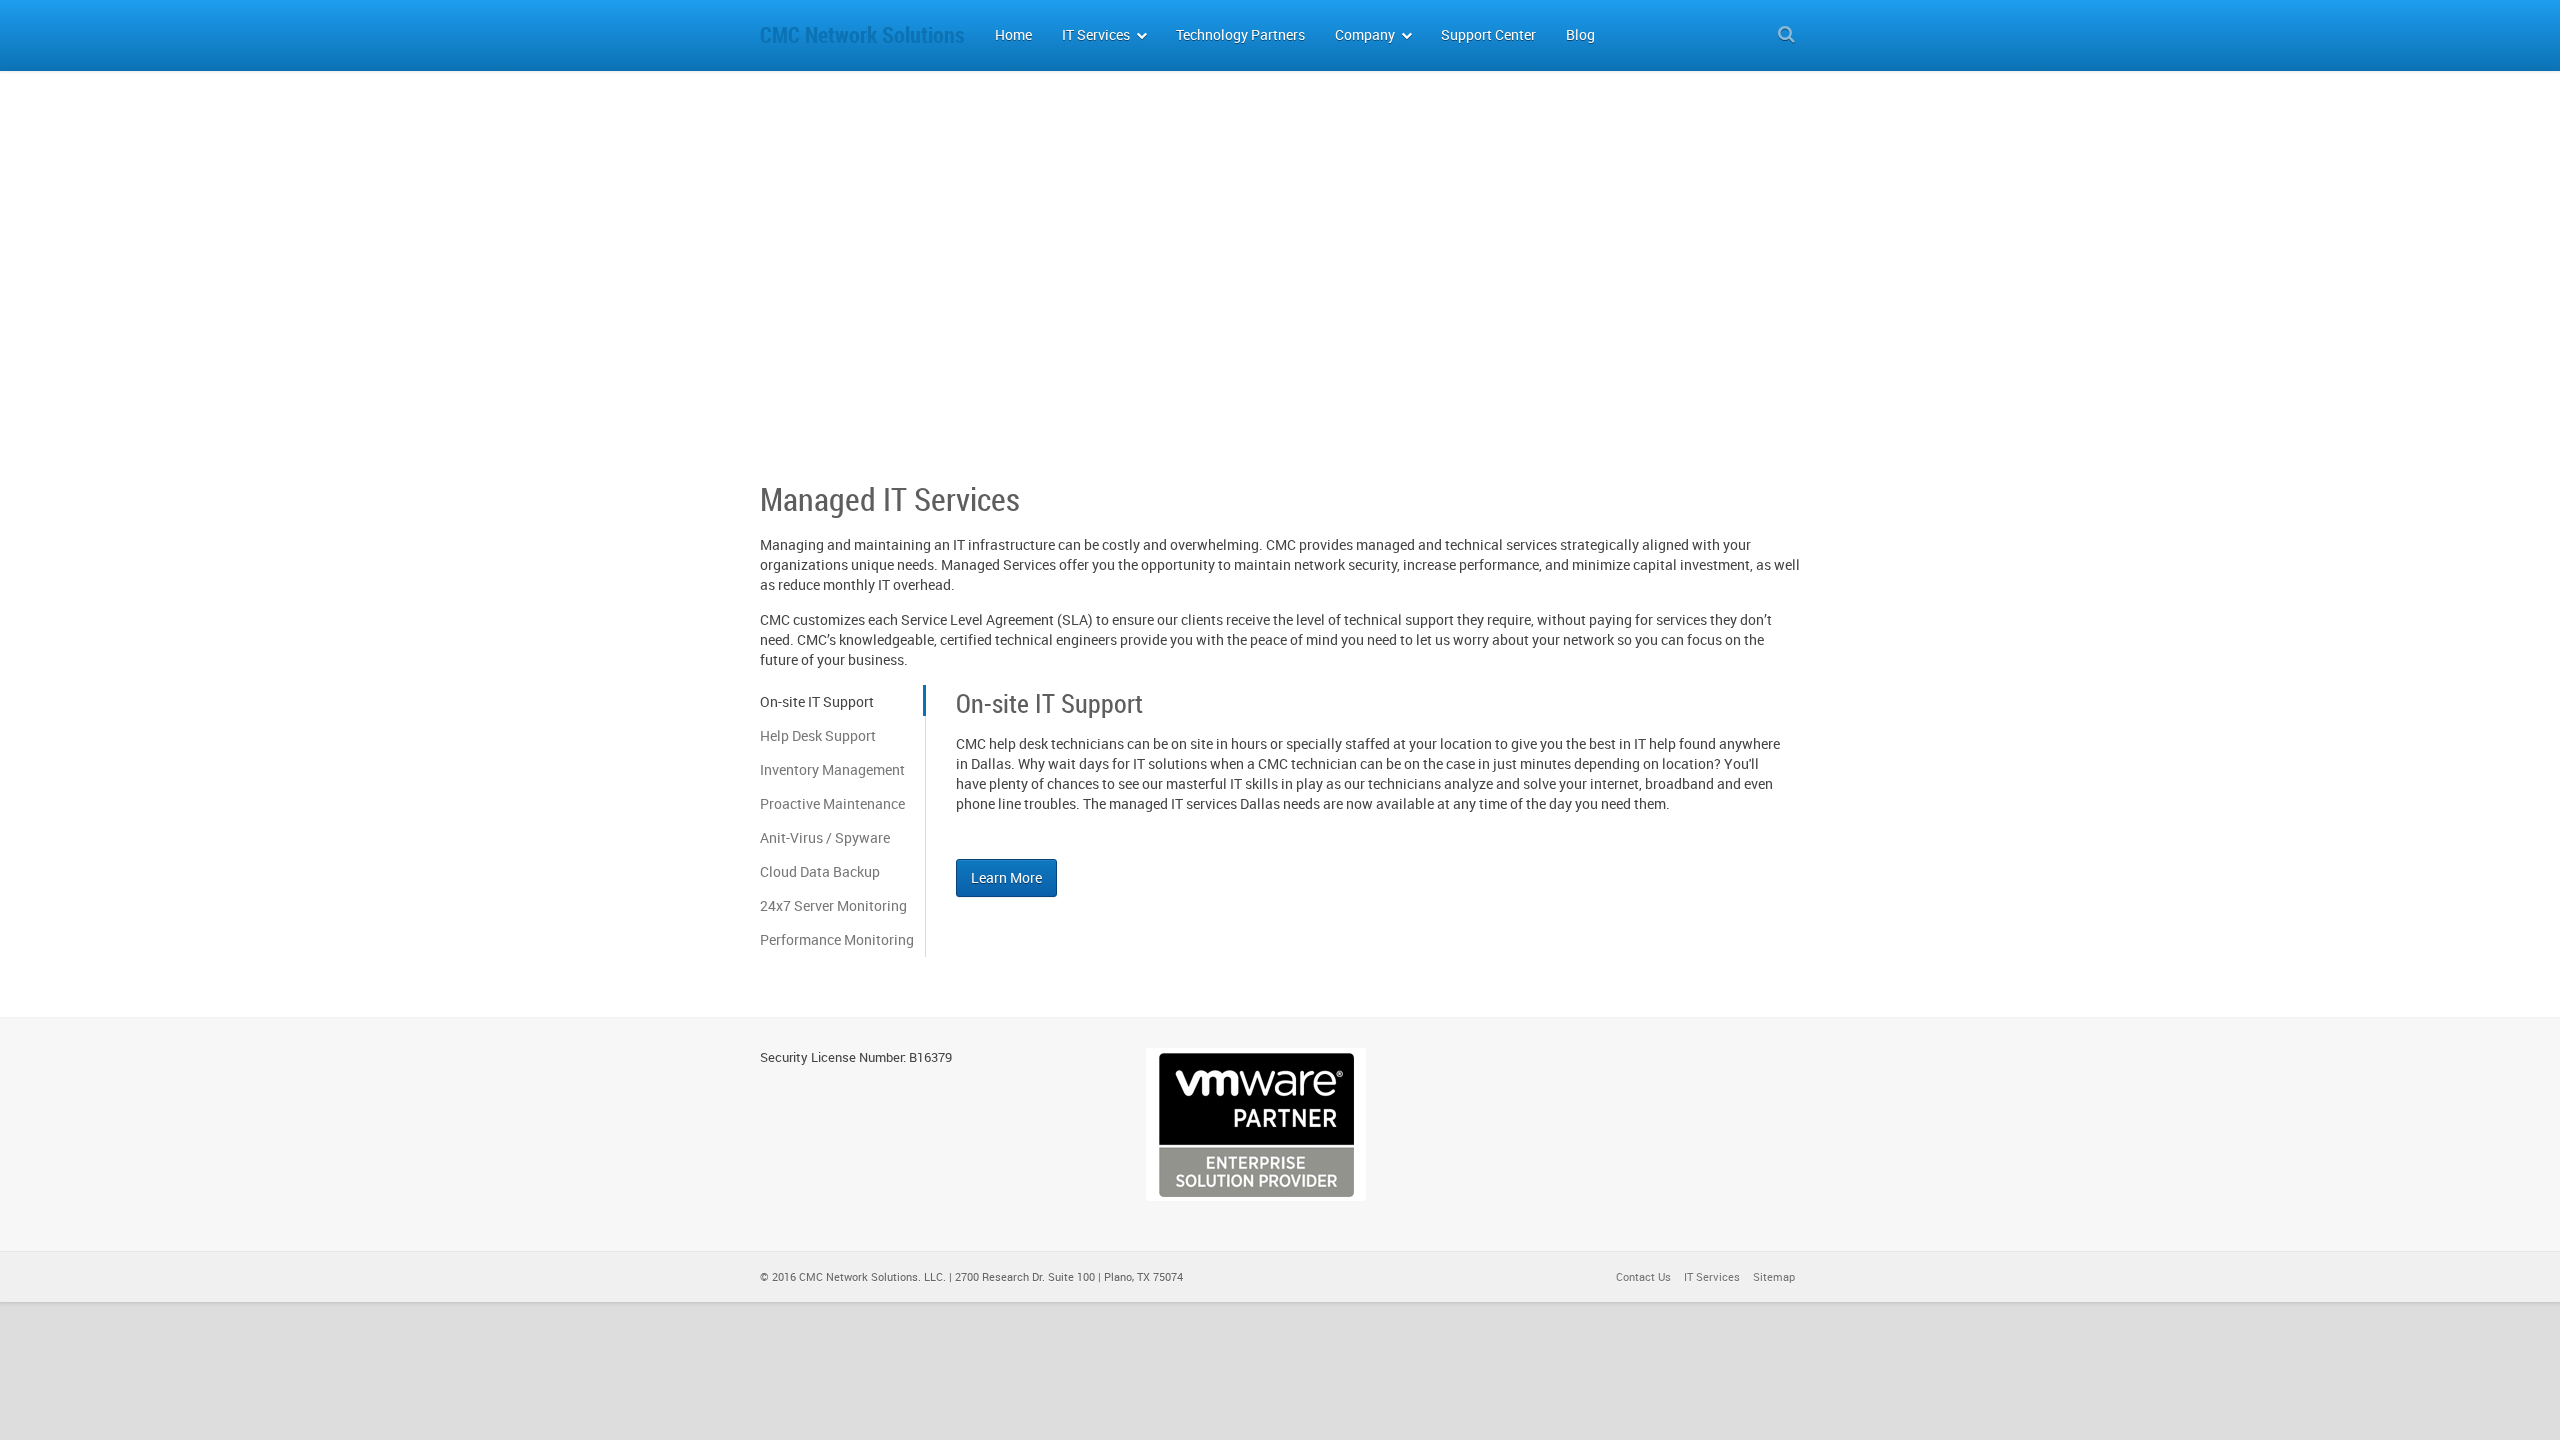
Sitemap (1774, 1276)
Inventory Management (832, 769)
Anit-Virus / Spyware (825, 837)
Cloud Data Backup (820, 871)
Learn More (1006, 877)
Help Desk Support (818, 735)
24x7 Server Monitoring (833, 905)
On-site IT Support (817, 701)
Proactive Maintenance (832, 803)
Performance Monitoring (837, 939)
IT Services (1712, 1276)
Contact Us (1643, 1276)
